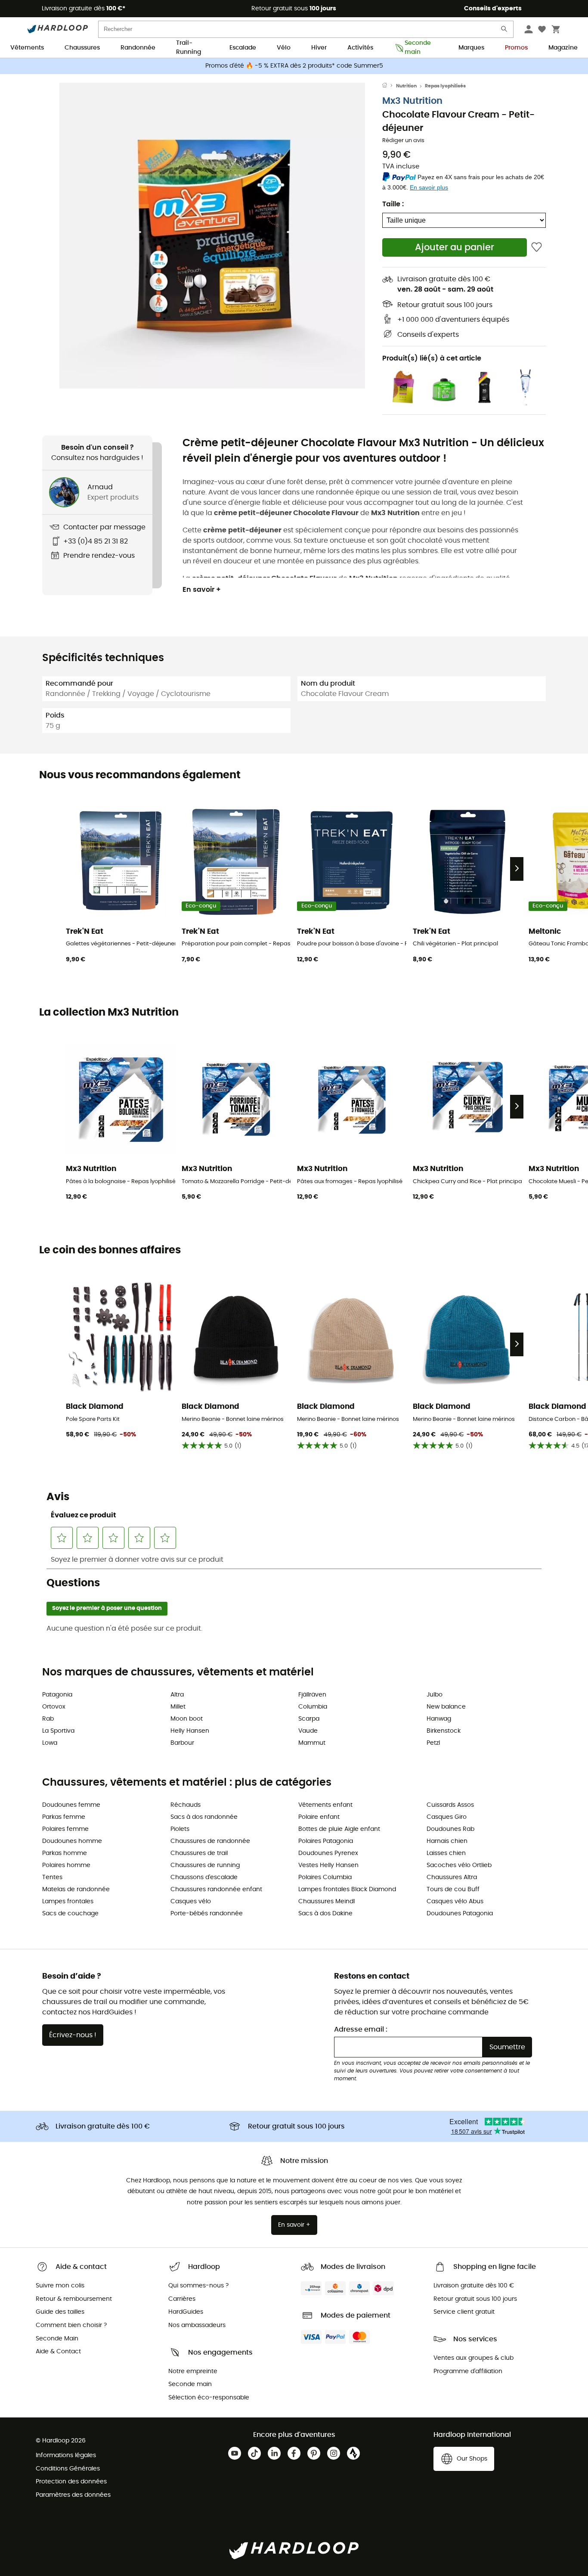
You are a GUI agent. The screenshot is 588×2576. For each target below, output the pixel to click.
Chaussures (82, 48)
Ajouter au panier (455, 247)
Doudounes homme (72, 1841)
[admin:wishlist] (537, 247)
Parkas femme (64, 1817)
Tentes (52, 1877)
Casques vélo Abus (455, 1902)
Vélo (284, 48)
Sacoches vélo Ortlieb (459, 1865)
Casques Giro (447, 1817)
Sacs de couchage (70, 1914)
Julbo (435, 1695)
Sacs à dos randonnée (204, 1817)
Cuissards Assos (450, 1805)
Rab (48, 1719)
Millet (178, 1707)
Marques (471, 48)
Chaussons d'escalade (204, 1877)
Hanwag (439, 1719)
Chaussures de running (205, 1865)
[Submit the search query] (504, 31)
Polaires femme (65, 1829)
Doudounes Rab (450, 1829)
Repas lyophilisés (445, 86)
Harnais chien (447, 1841)
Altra (177, 1695)
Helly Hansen (190, 1731)
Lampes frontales (68, 1902)
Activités (360, 48)
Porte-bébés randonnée (207, 1914)
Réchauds (186, 1805)
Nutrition (406, 86)
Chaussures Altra (452, 1877)
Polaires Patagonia (326, 1841)
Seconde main (418, 48)
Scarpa (309, 1719)
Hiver (319, 48)
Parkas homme (65, 1853)
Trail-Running (189, 48)
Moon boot (187, 1719)
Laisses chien (446, 1853)
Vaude (308, 1731)
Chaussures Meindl (326, 1902)
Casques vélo (191, 1902)
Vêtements (27, 48)
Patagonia (57, 1695)
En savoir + (202, 590)
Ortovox (54, 1707)
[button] (212, 236)
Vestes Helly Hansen (328, 1865)
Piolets (180, 1829)
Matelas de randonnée (76, 1889)
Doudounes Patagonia (460, 1914)
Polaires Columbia (325, 1877)
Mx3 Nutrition (412, 101)
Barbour (182, 1743)
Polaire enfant (319, 1817)
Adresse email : (361, 2029)
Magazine (563, 48)
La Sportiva (58, 1731)
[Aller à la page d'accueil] (389, 86)
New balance (446, 1707)
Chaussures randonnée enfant (216, 1889)
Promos (516, 48)
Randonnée (138, 48)
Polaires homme (66, 1865)
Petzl (433, 1743)
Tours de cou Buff (453, 1889)
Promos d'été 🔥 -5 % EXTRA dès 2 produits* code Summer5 (294, 66)
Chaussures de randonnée (210, 1841)
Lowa (50, 1743)
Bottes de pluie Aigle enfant (339, 1829)
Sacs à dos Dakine (325, 1914)
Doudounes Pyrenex (328, 1853)
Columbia (313, 1707)
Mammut (312, 1743)
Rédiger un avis (403, 141)
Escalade (243, 48)
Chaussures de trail (199, 1853)
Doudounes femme (71, 1805)
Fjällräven (312, 1695)
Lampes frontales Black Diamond (347, 1889)
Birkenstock (444, 1731)
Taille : (393, 204)
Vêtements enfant (325, 1805)
